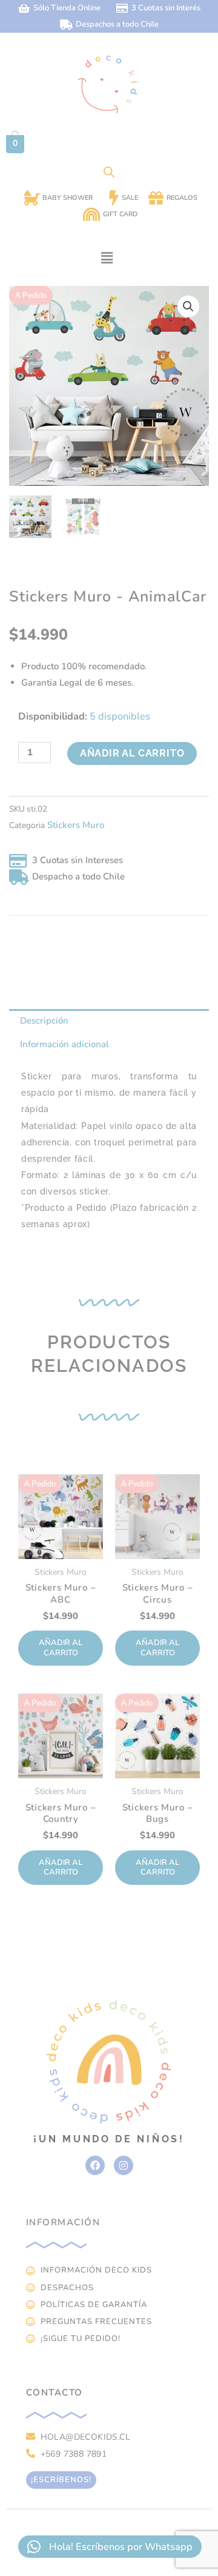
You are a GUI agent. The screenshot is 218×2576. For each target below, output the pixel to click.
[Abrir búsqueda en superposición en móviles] (109, 172)
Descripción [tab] (44, 1021)
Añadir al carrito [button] (61, 1648)
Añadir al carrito (132, 753)
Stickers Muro (76, 825)
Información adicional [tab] (64, 1044)
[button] (107, 258)
